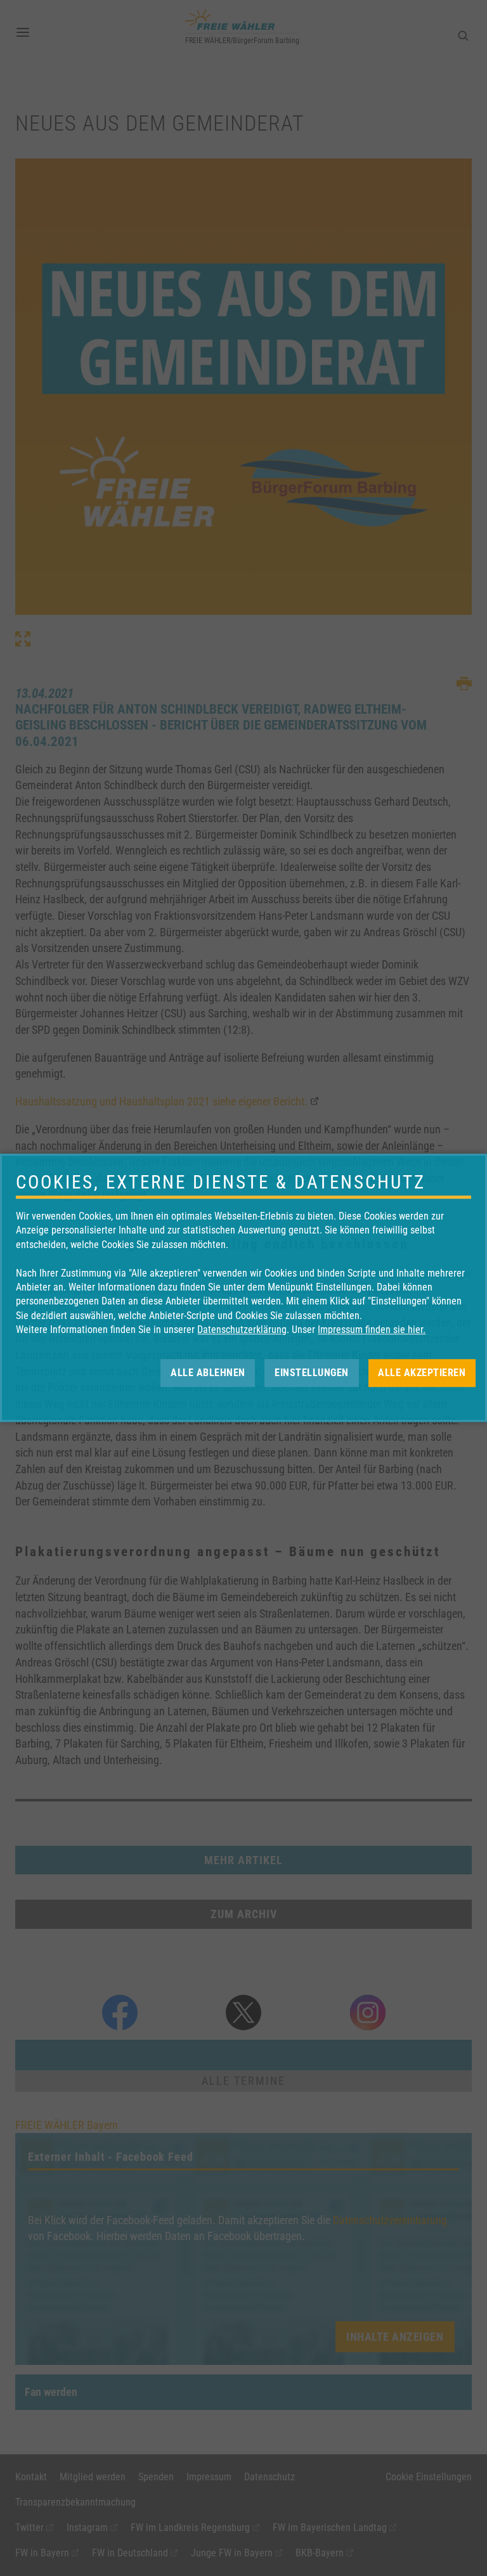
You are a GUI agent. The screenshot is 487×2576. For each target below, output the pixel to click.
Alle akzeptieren (422, 1373)
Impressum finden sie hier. (372, 1330)
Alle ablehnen (208, 1373)
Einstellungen (312, 1373)
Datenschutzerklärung (242, 1330)
